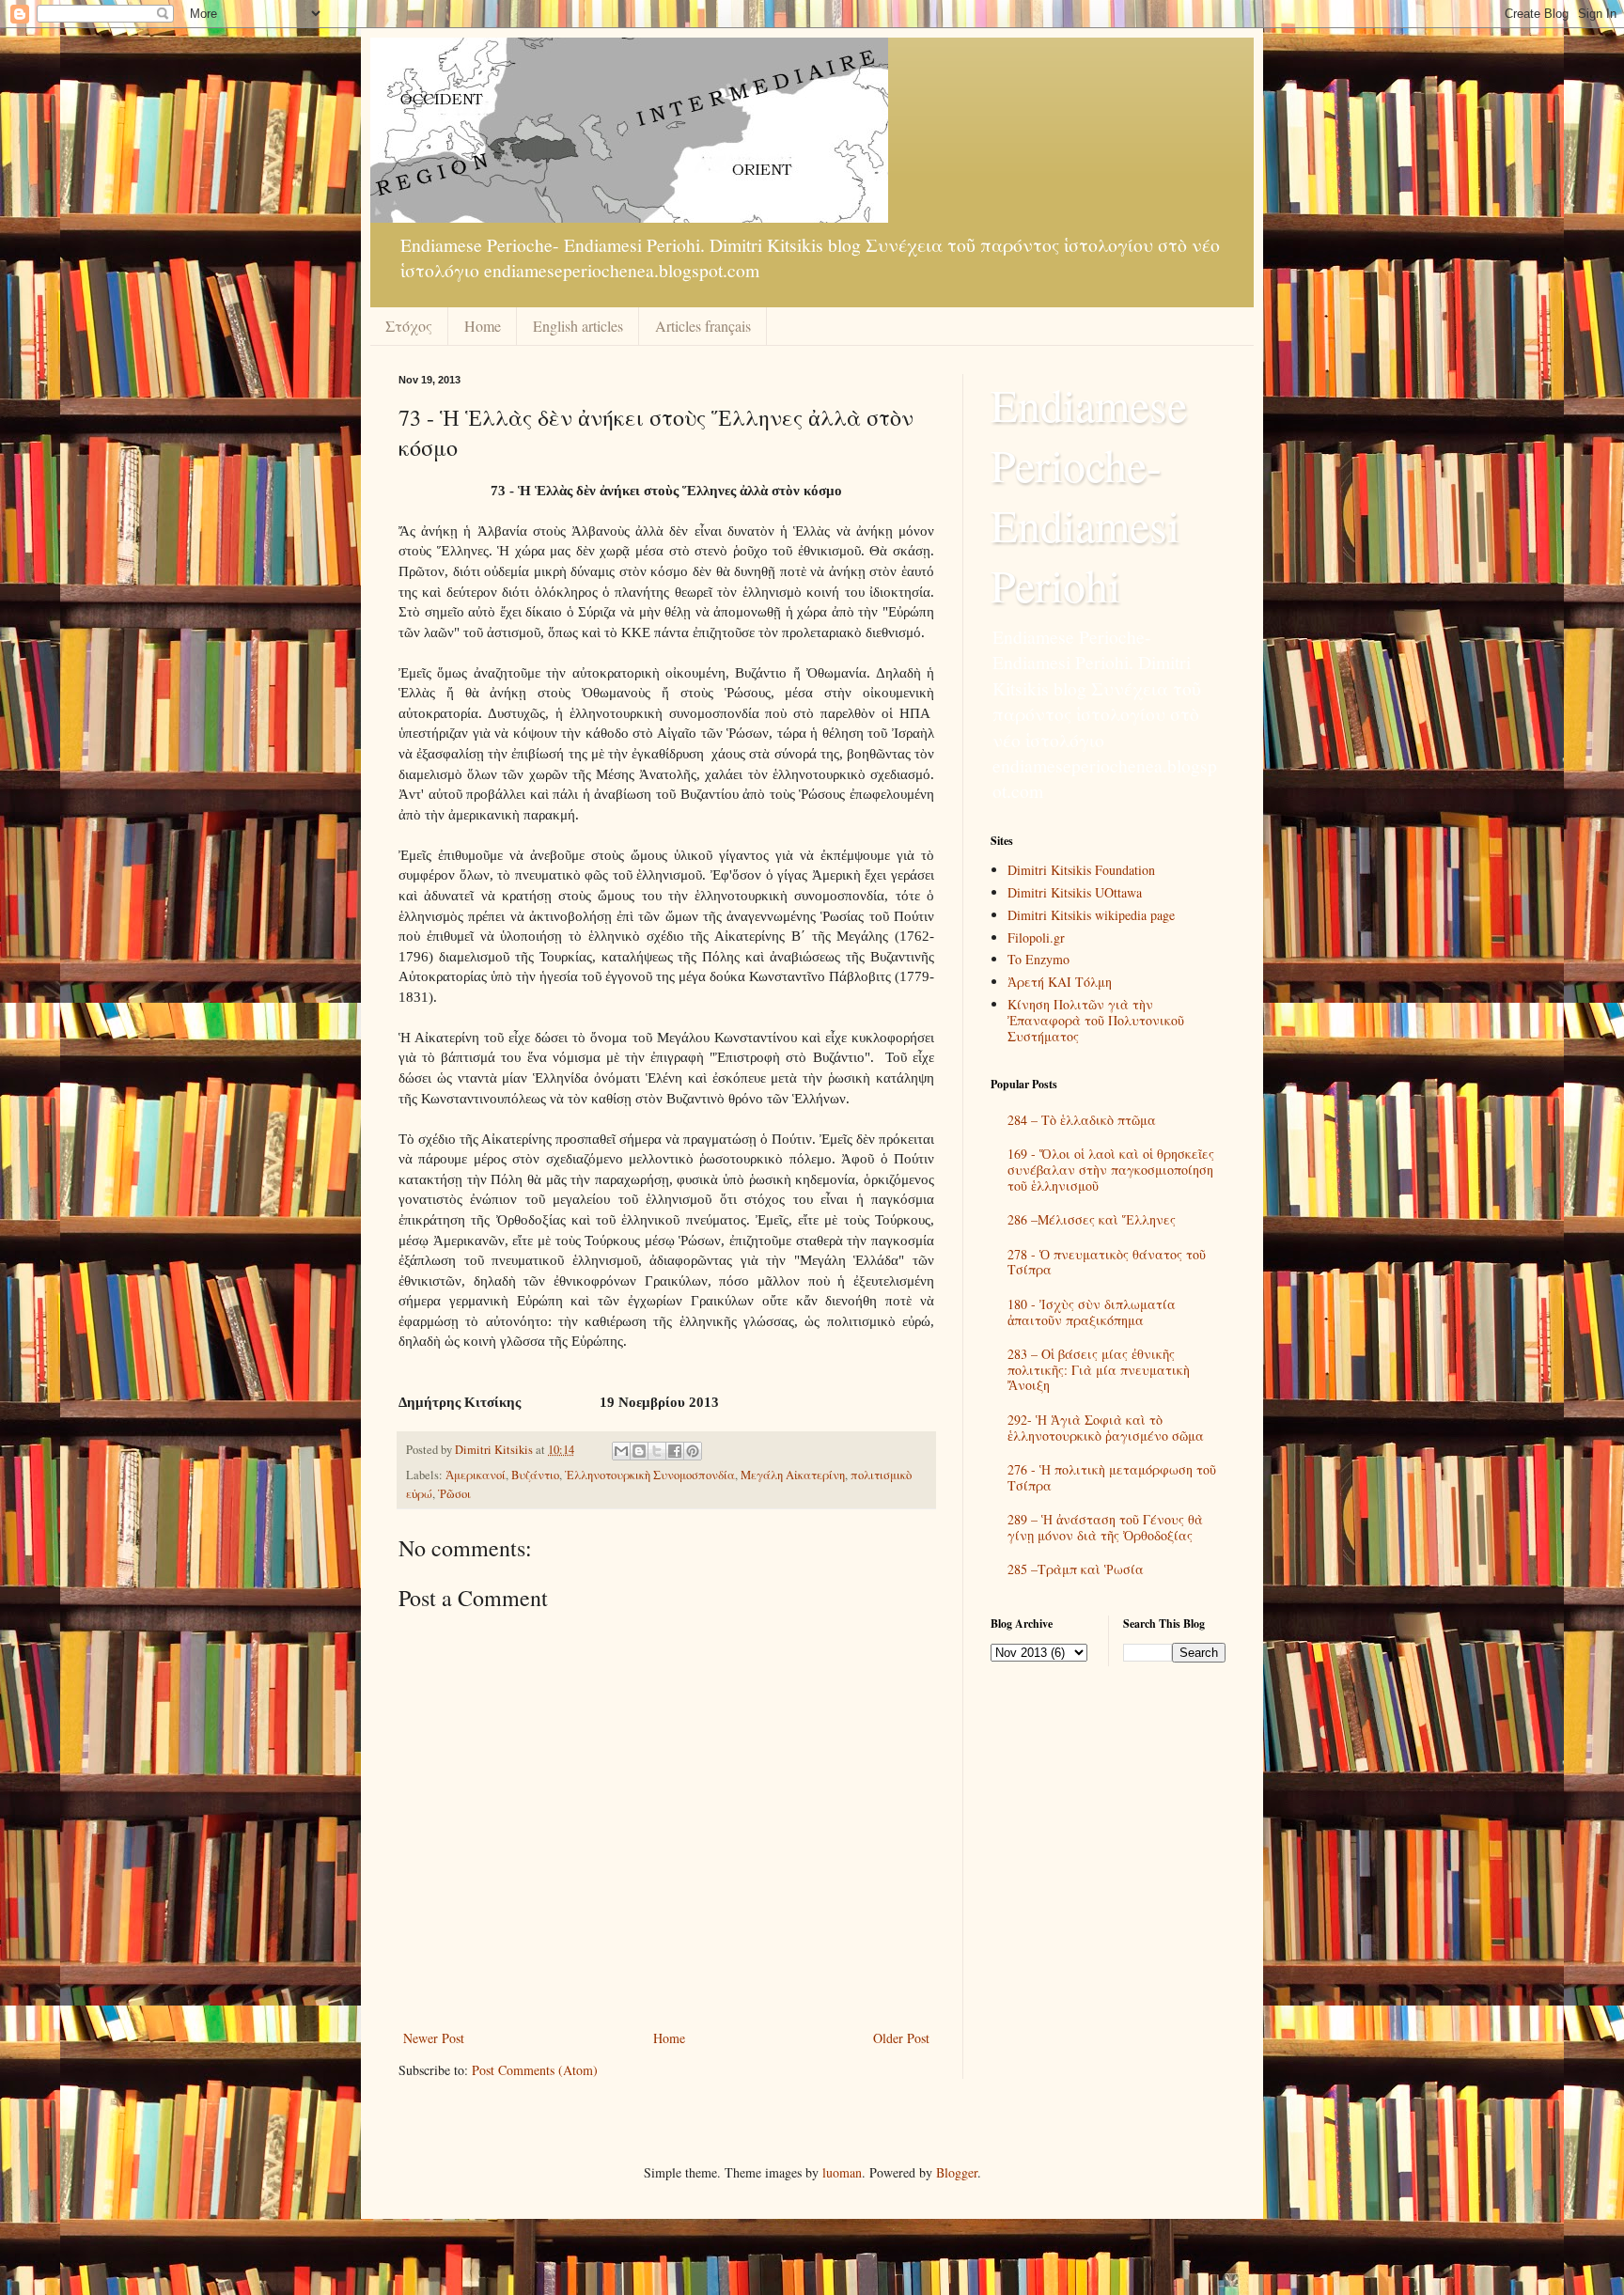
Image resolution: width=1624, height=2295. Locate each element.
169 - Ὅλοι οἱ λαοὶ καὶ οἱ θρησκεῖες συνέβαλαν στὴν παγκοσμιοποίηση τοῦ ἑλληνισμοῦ (1111, 1170)
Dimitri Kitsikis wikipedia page (1091, 915)
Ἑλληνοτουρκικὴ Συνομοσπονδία (650, 1475)
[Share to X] (657, 1451)
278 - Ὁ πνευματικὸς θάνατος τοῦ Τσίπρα (1107, 1262)
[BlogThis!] (639, 1451)
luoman (842, 2172)
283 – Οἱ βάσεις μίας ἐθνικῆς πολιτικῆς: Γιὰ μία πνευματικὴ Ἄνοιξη (1099, 1370)
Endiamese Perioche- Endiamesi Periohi (1089, 494)
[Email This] (621, 1451)
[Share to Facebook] (675, 1451)
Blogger (957, 2172)
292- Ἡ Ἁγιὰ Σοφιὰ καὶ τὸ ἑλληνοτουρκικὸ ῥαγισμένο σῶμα (1106, 1428)
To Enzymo (1038, 959)
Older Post (901, 2038)
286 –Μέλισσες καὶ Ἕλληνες (1092, 1219)
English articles (578, 326)
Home (483, 326)
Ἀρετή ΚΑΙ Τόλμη (1060, 982)
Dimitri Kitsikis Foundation (1081, 870)
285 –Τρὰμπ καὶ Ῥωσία (1076, 1569)
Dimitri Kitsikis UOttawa (1075, 892)
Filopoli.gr (1036, 937)
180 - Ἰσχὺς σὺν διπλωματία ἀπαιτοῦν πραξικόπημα (1092, 1312)
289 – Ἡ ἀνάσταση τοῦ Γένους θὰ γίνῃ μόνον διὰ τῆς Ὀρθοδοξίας (1105, 1527)
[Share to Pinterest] (693, 1451)
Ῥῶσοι (454, 1494)
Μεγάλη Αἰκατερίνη (793, 1475)
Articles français (703, 326)
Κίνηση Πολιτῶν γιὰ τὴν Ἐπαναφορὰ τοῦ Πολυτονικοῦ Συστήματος (1096, 1020)
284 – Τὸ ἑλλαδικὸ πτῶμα (1082, 1120)
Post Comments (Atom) (535, 2070)
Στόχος (409, 326)
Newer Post (434, 2038)
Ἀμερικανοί (476, 1475)
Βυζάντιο (535, 1475)
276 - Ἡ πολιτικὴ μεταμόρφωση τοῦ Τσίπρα (1112, 1477)
